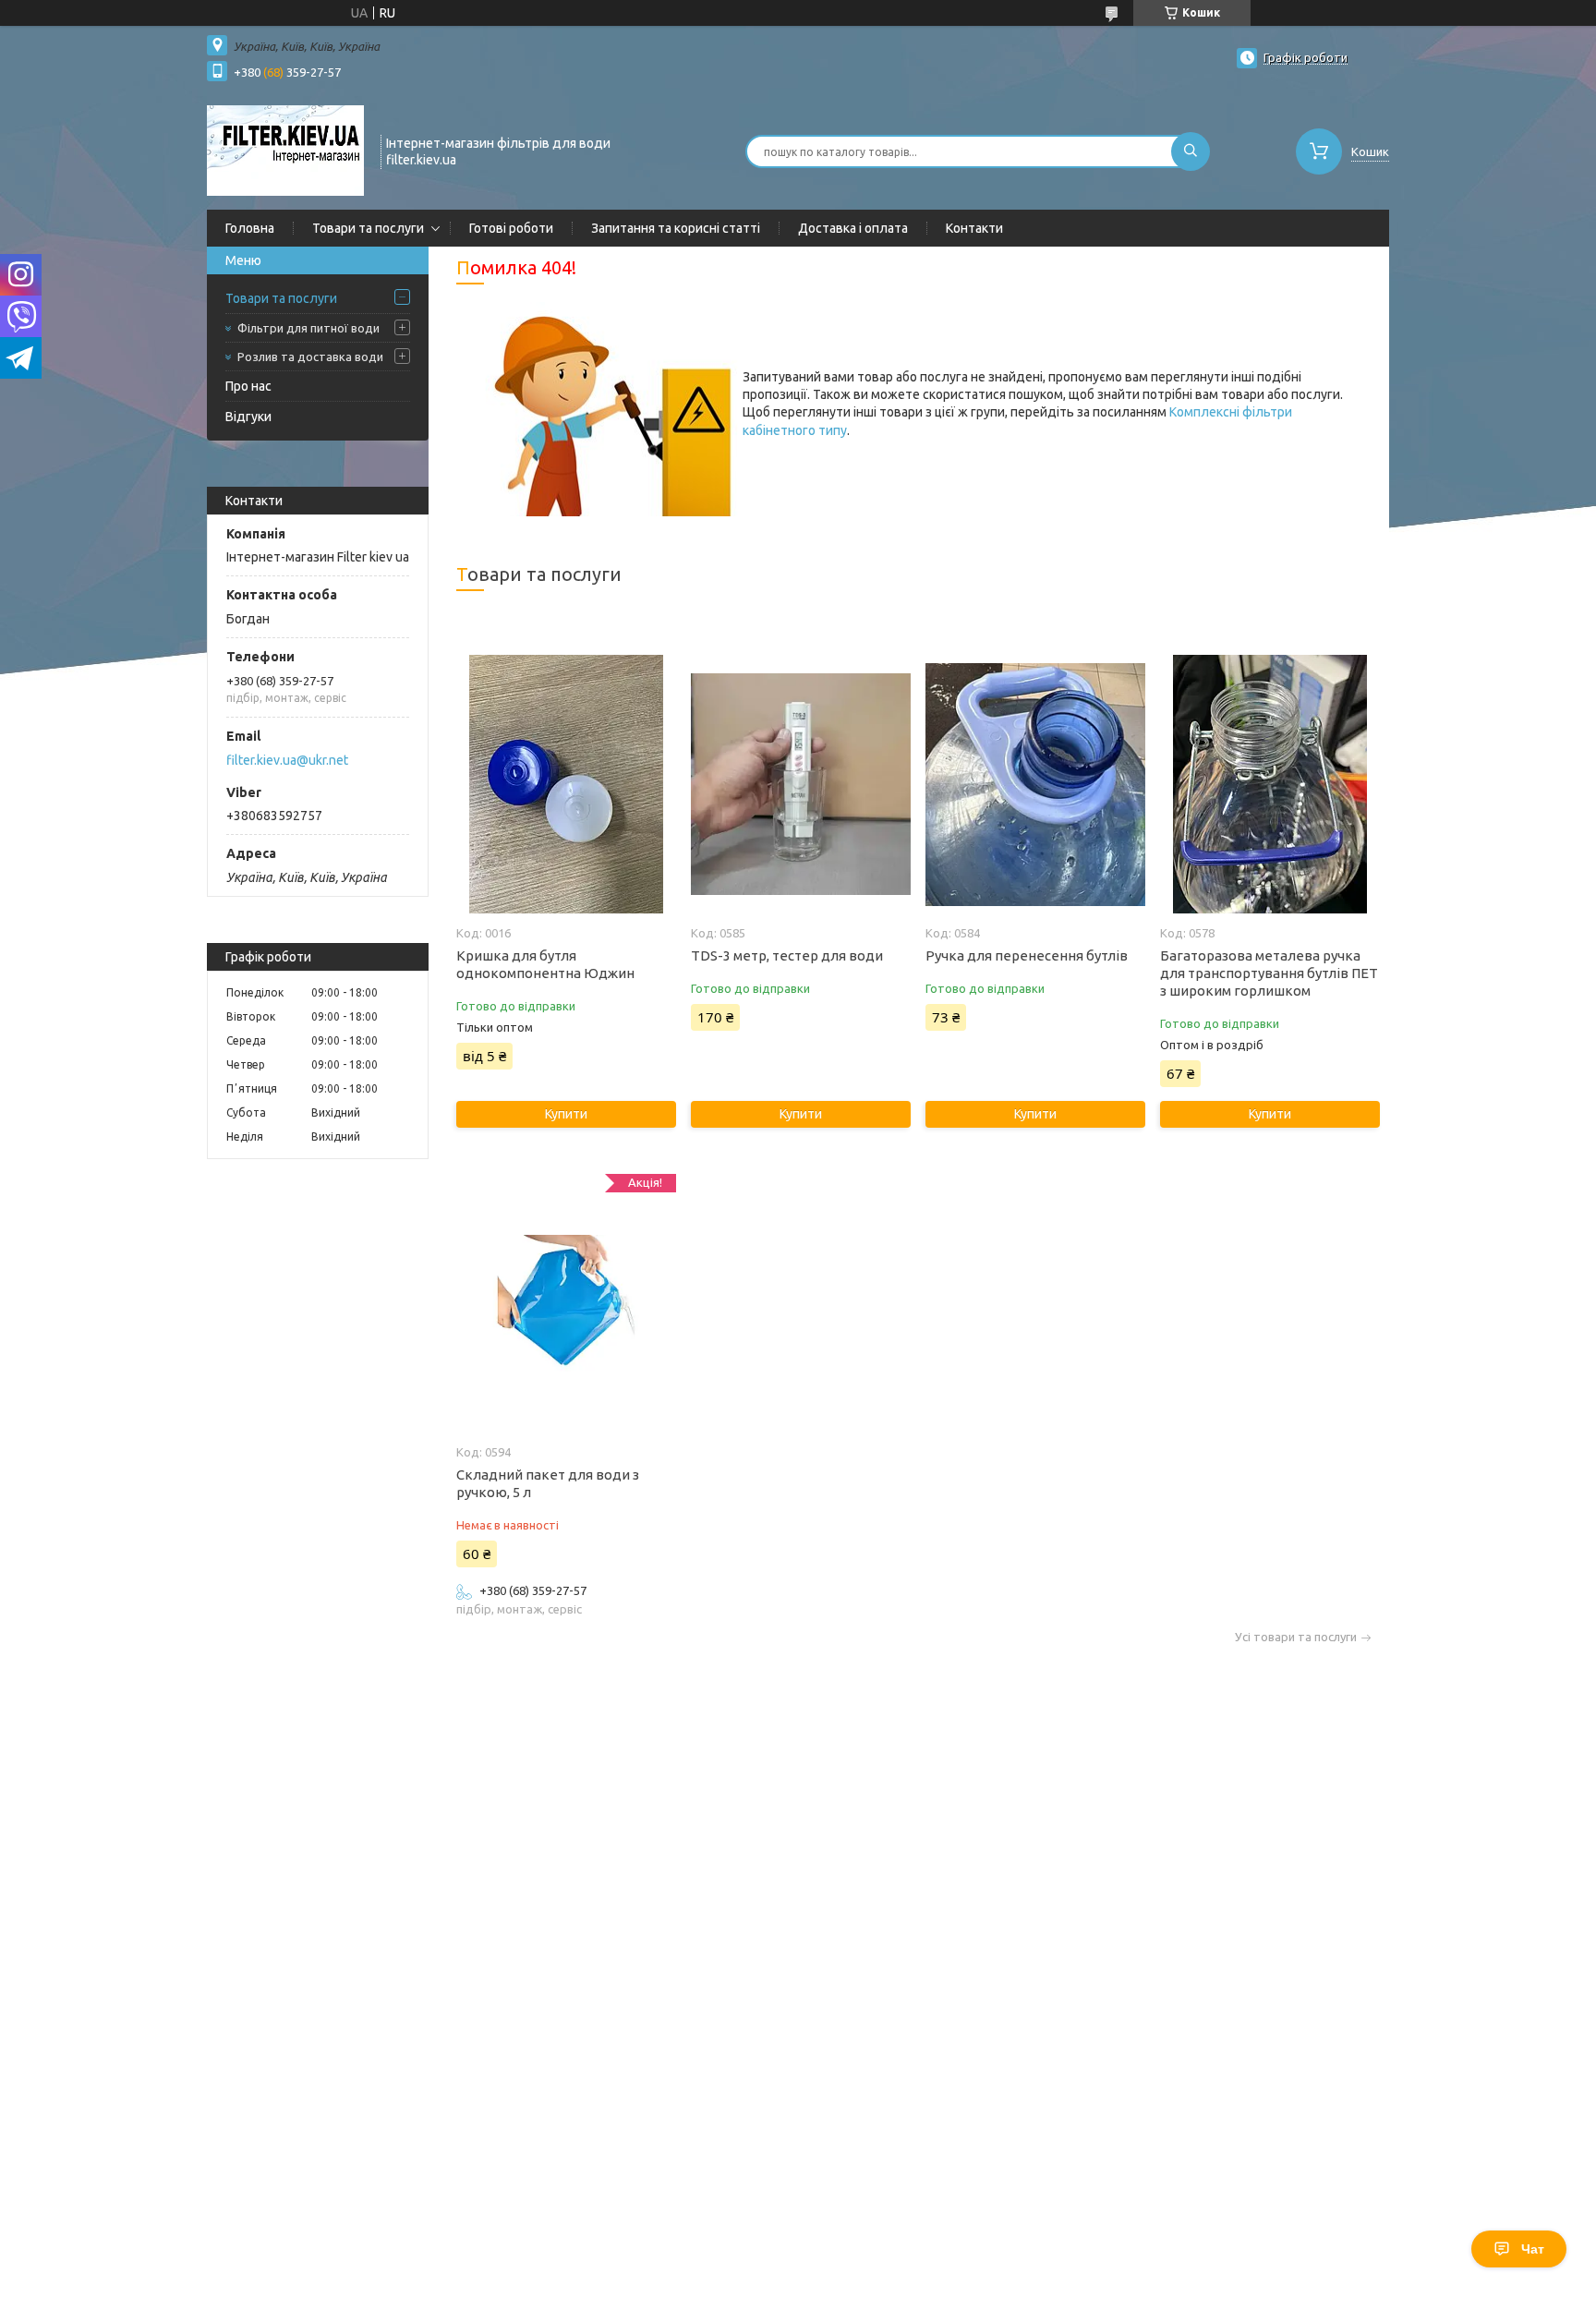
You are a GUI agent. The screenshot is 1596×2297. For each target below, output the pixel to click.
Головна (250, 228)
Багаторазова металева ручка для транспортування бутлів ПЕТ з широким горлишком (1269, 973)
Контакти (974, 228)
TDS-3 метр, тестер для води (787, 955)
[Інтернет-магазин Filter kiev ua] (285, 150)
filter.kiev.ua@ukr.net (287, 760)
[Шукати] (1191, 151)
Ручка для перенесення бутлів (1027, 955)
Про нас (248, 386)
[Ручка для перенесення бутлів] (1035, 784)
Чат (1533, 2249)
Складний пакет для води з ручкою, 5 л (548, 1483)
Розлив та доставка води (310, 357)
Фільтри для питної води (308, 328)
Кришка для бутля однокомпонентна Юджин (545, 964)
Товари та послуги (368, 228)
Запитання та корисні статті (676, 228)
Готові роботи (511, 228)
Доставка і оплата (853, 228)
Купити (566, 1114)
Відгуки (248, 417)
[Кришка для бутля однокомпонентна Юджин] (566, 784)
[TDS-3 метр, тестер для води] (800, 784)
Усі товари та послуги (1296, 1637)
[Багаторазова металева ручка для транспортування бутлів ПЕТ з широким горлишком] (1270, 784)
